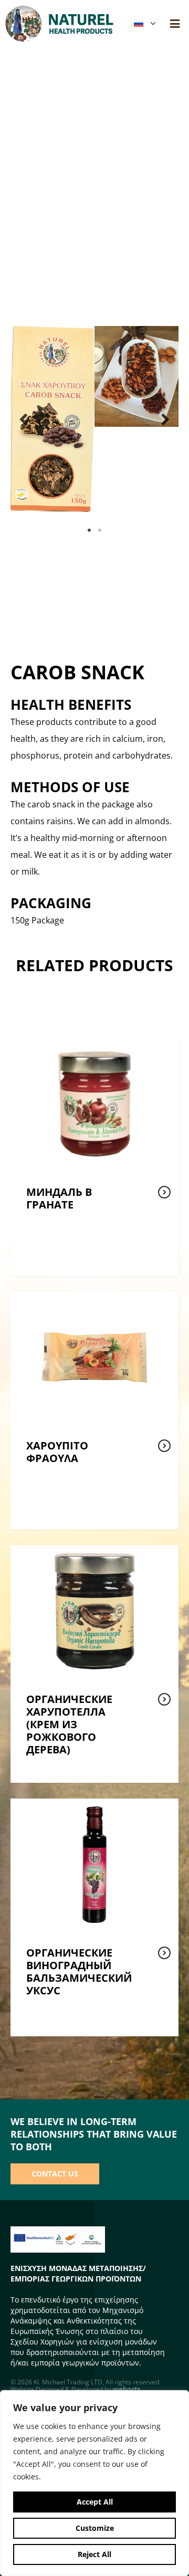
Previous (24, 419)
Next (165, 419)
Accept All (95, 2502)
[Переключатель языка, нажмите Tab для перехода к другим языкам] (144, 24)
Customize (95, 2528)
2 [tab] (100, 530)
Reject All (94, 2554)
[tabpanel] (52, 419)
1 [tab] (89, 530)
